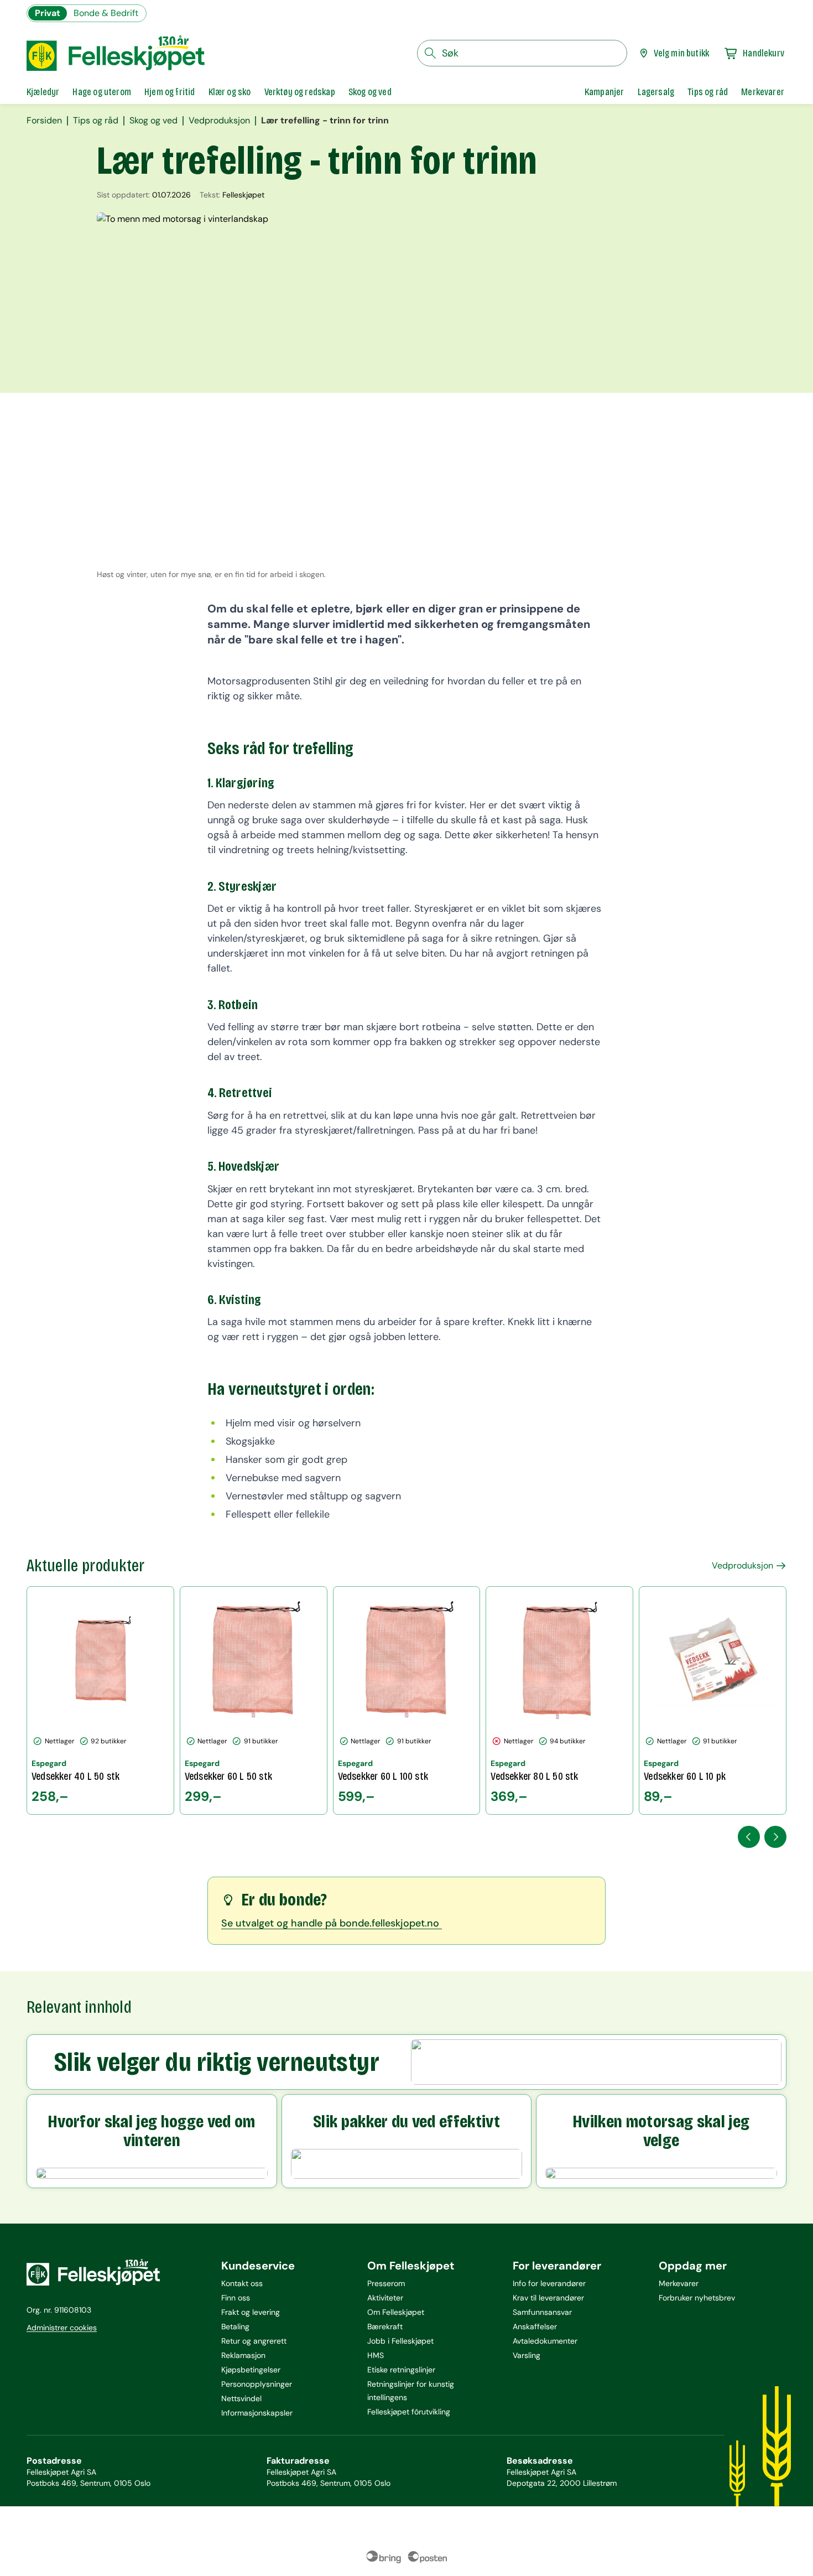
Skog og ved (153, 121)
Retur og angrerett (254, 2341)
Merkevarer (679, 2283)
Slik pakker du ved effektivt (406, 2122)
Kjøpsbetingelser (251, 2370)
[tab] (43, 92)
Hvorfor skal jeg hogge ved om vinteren (152, 2131)
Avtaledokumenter (545, 2341)
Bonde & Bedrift (106, 13)
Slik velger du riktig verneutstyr (217, 2062)
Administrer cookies (62, 2328)
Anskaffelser (535, 2326)
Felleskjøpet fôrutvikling (409, 2412)
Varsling (527, 2355)
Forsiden (44, 121)
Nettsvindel (241, 2398)
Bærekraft (385, 2326)
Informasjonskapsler (257, 2413)
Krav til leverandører (548, 2298)
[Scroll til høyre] (775, 1837)
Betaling (235, 2326)
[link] (604, 92)
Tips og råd (96, 121)
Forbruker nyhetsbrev (697, 2298)
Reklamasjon (243, 2355)
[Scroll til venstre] (749, 1837)
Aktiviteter (385, 2298)
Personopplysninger (257, 2384)
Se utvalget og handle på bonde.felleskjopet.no (332, 1923)
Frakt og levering (251, 2312)
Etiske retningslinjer (401, 2370)
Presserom (386, 2283)
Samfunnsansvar (542, 2312)
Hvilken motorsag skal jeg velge (661, 2131)
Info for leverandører (549, 2283)
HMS (376, 2355)
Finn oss (236, 2298)
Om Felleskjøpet (396, 2312)
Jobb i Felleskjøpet (400, 2341)
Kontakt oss (242, 2283)
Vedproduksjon (219, 121)
